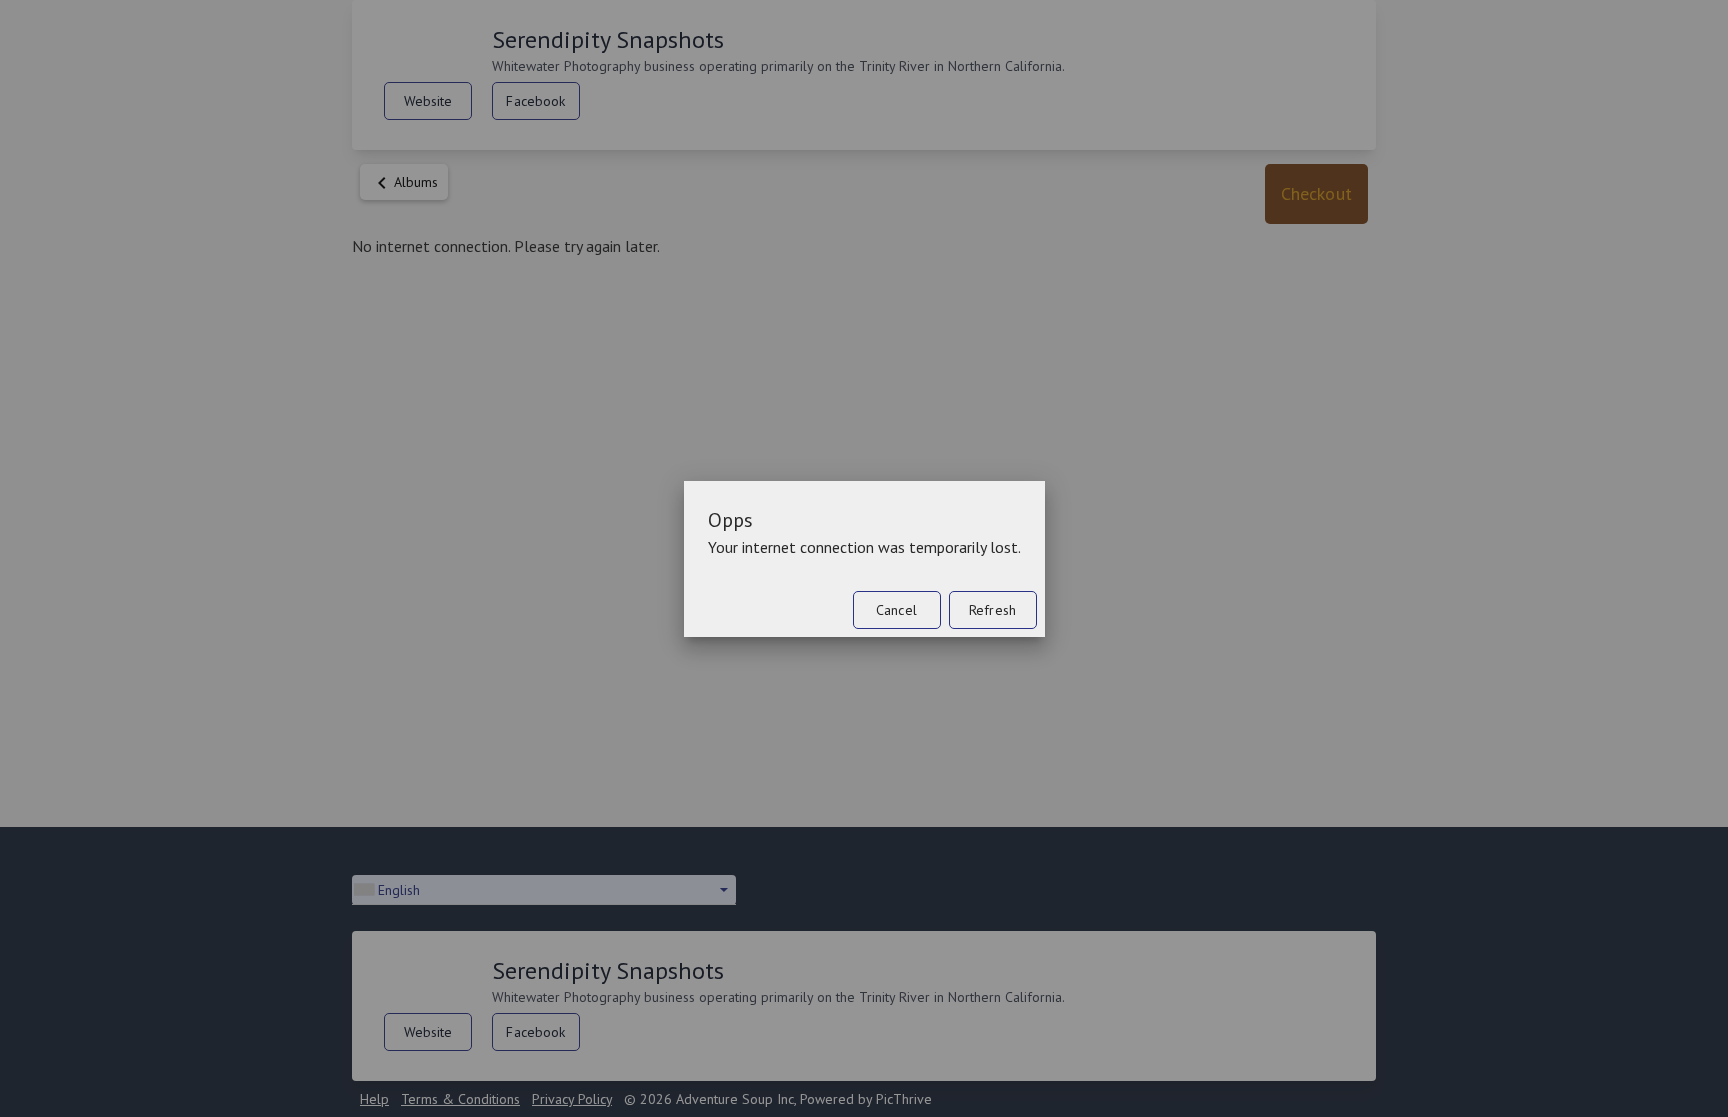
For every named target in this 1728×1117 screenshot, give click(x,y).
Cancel (896, 610)
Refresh (992, 610)
